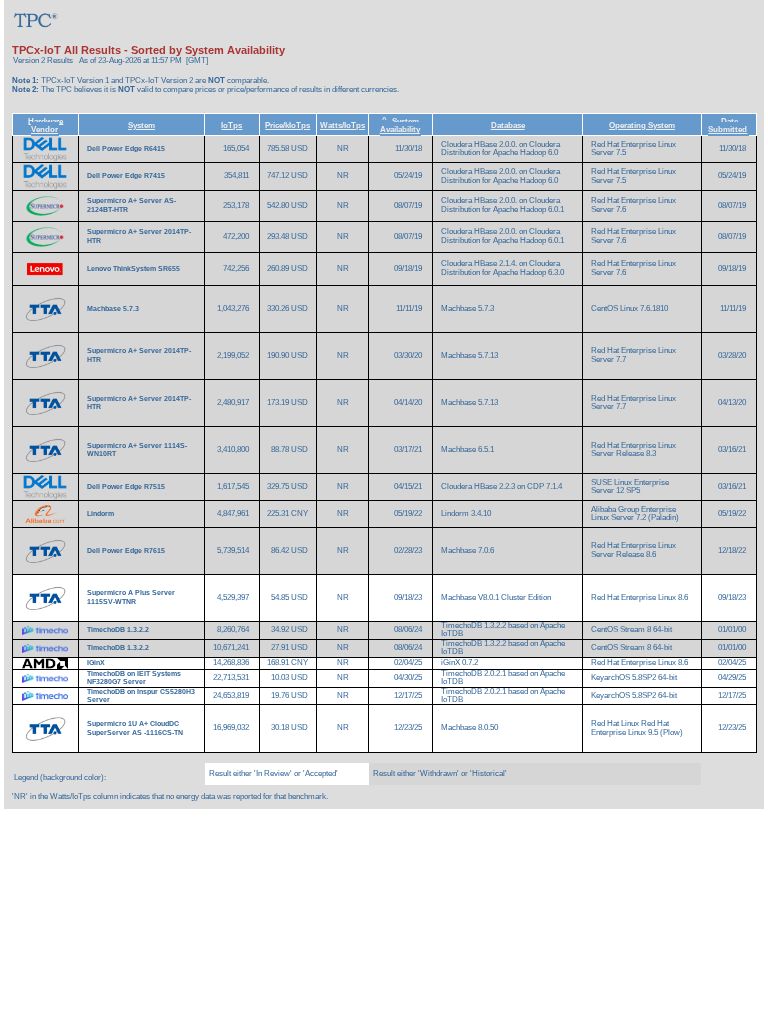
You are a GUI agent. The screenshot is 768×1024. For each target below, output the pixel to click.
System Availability (400, 124)
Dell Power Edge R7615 (127, 550)
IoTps (231, 125)
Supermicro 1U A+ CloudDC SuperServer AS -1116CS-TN (135, 727)
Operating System (642, 125)
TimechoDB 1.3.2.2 (119, 629)
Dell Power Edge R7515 (127, 486)
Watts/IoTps (342, 125)
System (141, 125)
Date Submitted (727, 124)
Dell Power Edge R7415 (127, 175)
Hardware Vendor (45, 124)
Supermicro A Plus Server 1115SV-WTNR (131, 596)
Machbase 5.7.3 (114, 308)
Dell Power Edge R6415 (127, 148)
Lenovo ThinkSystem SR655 (134, 268)
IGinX (97, 662)
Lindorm (101, 513)
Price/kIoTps (287, 125)
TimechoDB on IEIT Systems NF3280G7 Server (134, 677)
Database (508, 125)
